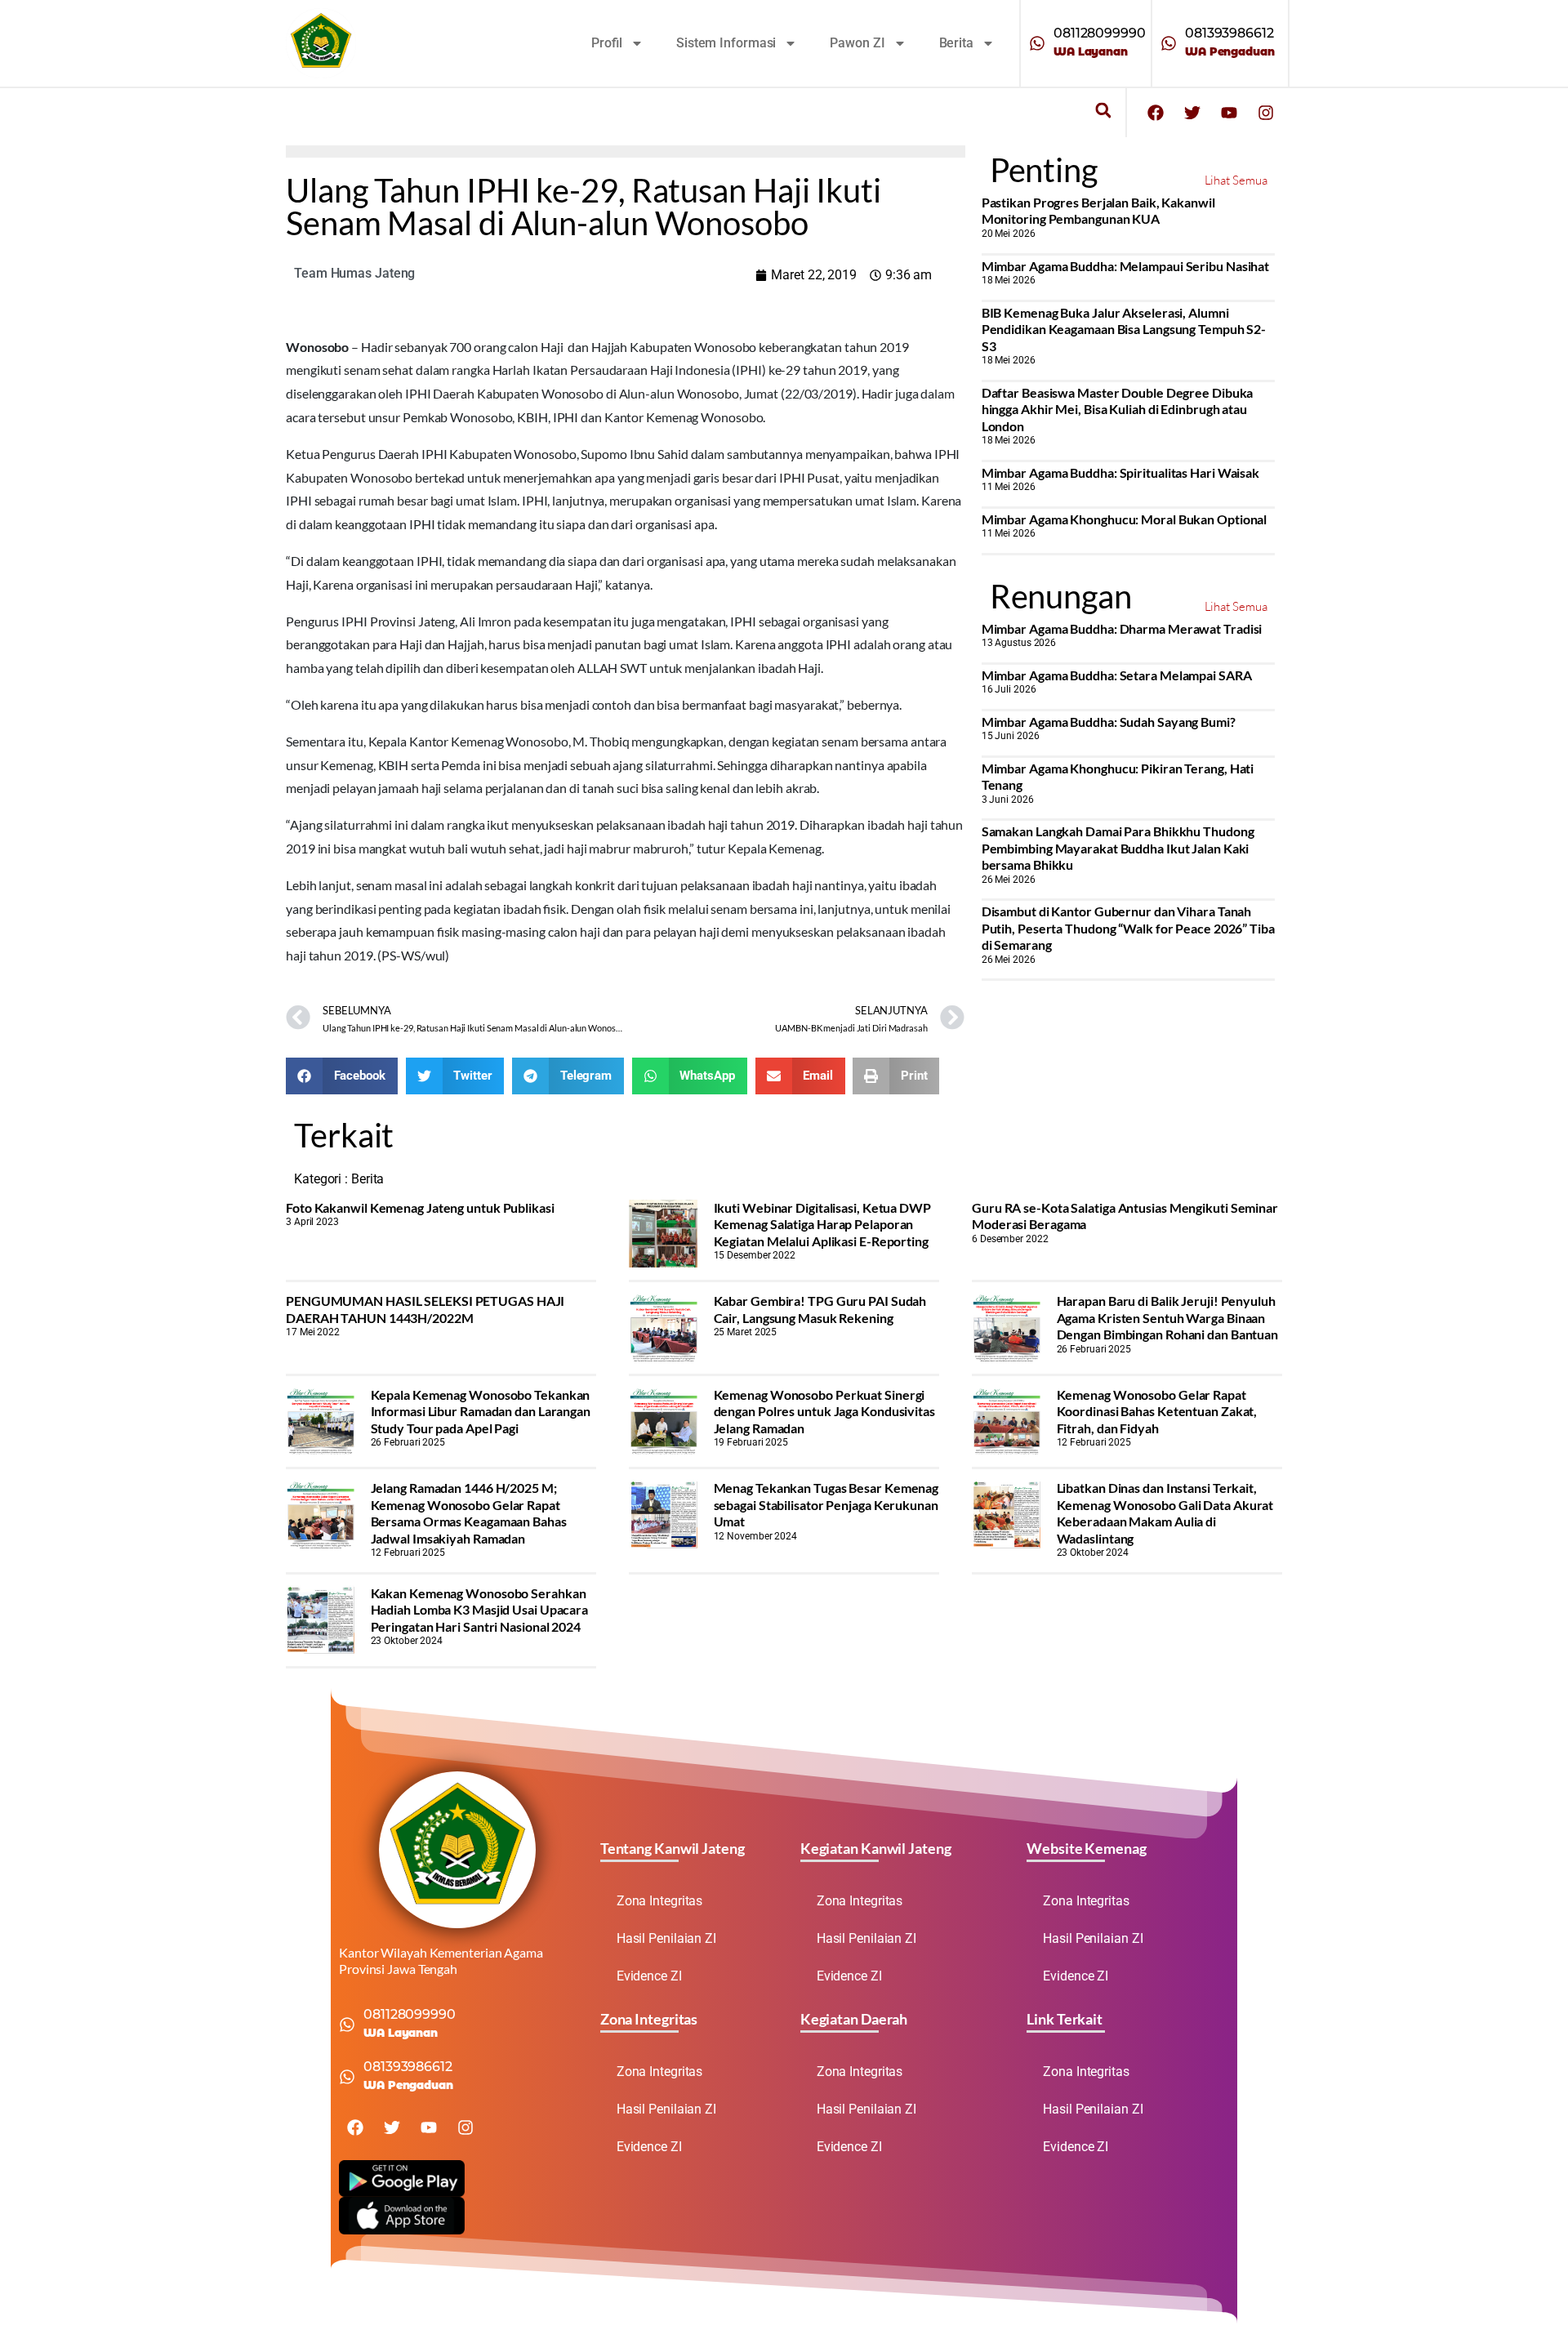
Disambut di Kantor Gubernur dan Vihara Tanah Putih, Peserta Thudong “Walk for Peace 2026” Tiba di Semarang (1128, 928)
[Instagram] (1266, 113)
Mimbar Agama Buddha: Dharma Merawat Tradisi (1122, 628)
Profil (607, 43)
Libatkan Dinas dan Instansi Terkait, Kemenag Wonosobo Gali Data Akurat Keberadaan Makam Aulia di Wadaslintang (1165, 1512)
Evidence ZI (649, 1976)
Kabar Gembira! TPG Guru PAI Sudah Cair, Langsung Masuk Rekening (820, 1309)
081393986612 (1229, 33)
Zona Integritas (660, 1901)
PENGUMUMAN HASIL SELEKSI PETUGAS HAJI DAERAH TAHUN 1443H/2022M (425, 1309)
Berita (956, 43)
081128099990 (1100, 33)
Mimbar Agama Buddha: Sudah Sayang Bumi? (1109, 722)
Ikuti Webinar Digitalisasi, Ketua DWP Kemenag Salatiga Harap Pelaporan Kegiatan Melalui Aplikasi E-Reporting (822, 1224)
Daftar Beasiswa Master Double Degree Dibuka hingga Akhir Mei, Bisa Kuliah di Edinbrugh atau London (1118, 409)
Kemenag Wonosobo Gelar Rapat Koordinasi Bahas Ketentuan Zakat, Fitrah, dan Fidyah (1157, 1411)
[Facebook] (1156, 113)
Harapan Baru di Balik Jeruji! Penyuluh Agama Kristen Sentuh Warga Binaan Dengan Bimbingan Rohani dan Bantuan (1168, 1317)
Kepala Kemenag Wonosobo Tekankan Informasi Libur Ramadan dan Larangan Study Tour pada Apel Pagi (481, 1411)
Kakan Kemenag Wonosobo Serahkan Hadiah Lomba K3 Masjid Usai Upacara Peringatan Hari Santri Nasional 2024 (480, 1610)
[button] (1103, 111)
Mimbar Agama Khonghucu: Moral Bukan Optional (1125, 519)
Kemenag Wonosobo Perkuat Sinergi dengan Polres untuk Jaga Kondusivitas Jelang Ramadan (824, 1411)
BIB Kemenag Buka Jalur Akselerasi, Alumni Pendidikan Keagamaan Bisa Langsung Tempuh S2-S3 (1124, 329)
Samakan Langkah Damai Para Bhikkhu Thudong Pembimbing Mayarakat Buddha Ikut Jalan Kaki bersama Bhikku (1118, 848)
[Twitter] (1192, 113)
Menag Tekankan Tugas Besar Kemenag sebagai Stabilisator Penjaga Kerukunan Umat (826, 1504)
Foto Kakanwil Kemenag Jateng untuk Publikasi (420, 1207)
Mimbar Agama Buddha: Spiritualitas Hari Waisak (1120, 472)
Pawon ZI (857, 43)
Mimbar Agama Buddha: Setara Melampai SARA (1117, 675)
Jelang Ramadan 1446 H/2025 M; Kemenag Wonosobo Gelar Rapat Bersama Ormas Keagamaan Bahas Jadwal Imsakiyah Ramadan (469, 1512)
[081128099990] (1037, 43)
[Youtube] (1229, 113)
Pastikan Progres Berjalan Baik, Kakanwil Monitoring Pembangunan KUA (1098, 210)
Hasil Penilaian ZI (666, 1938)
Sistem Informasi (726, 43)
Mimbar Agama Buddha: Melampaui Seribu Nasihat (1126, 266)
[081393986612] (1169, 43)
